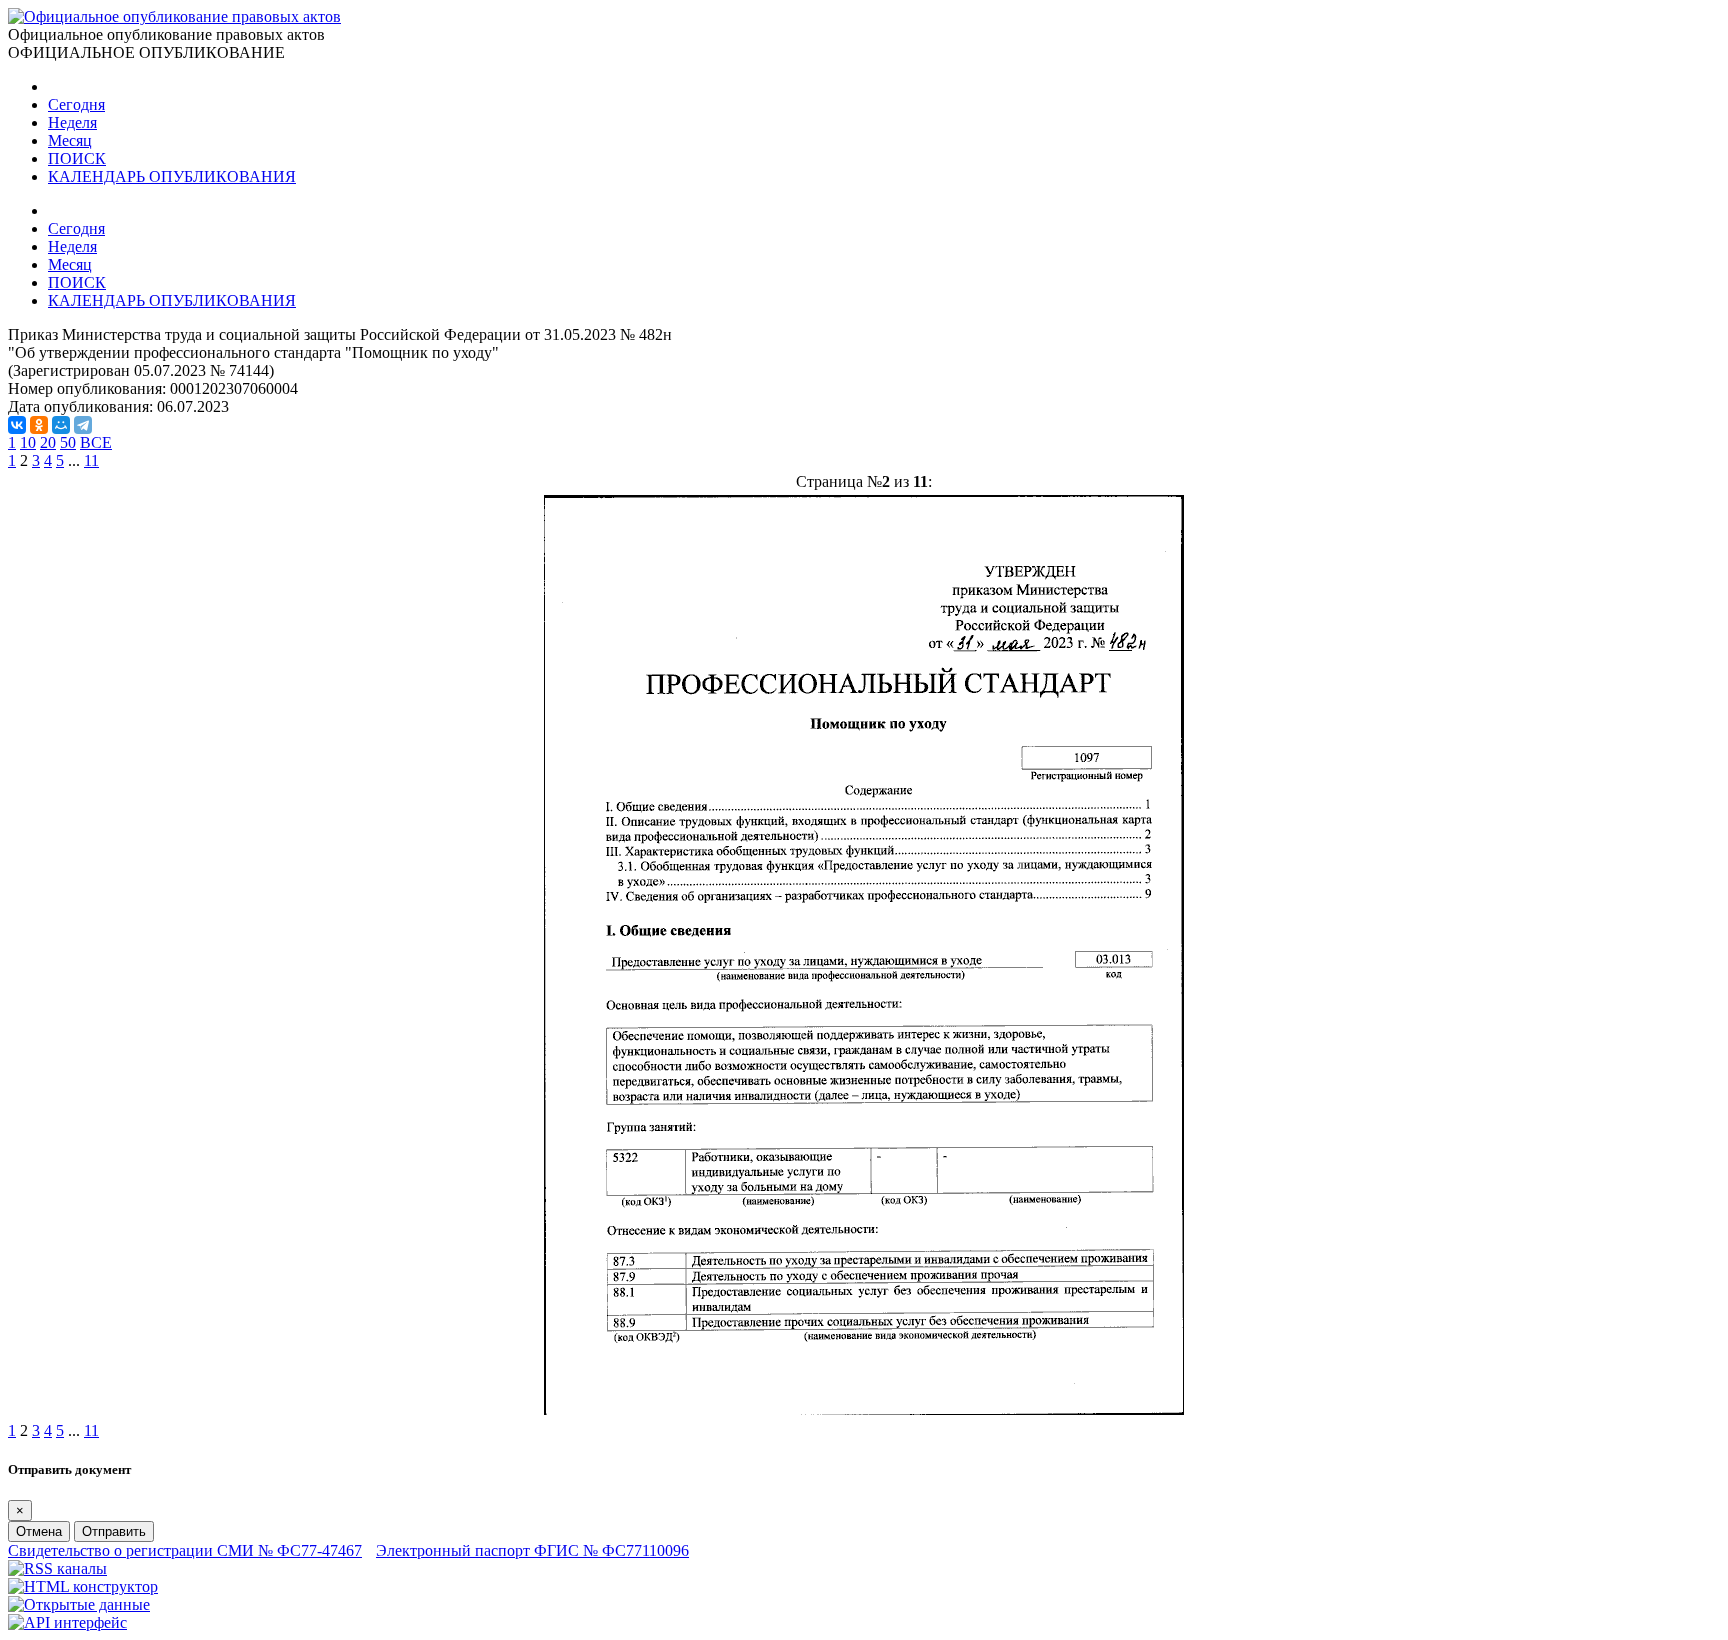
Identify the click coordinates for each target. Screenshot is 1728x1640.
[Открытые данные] (79, 1604)
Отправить (114, 1531)
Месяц (70, 140)
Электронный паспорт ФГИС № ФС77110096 (532, 1550)
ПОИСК (77, 158)
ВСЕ (96, 442)
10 (28, 442)
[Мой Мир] (61, 425)
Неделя (72, 122)
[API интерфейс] (67, 1622)
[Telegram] (83, 425)
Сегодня (76, 104)
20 (48, 442)
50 (68, 442)
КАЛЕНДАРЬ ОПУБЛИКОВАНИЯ (172, 176)
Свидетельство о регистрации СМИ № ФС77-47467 (185, 1550)
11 (91, 460)
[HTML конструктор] (83, 1586)
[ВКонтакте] (17, 425)
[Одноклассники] (39, 425)
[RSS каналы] (57, 1568)
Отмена (39, 1531)
